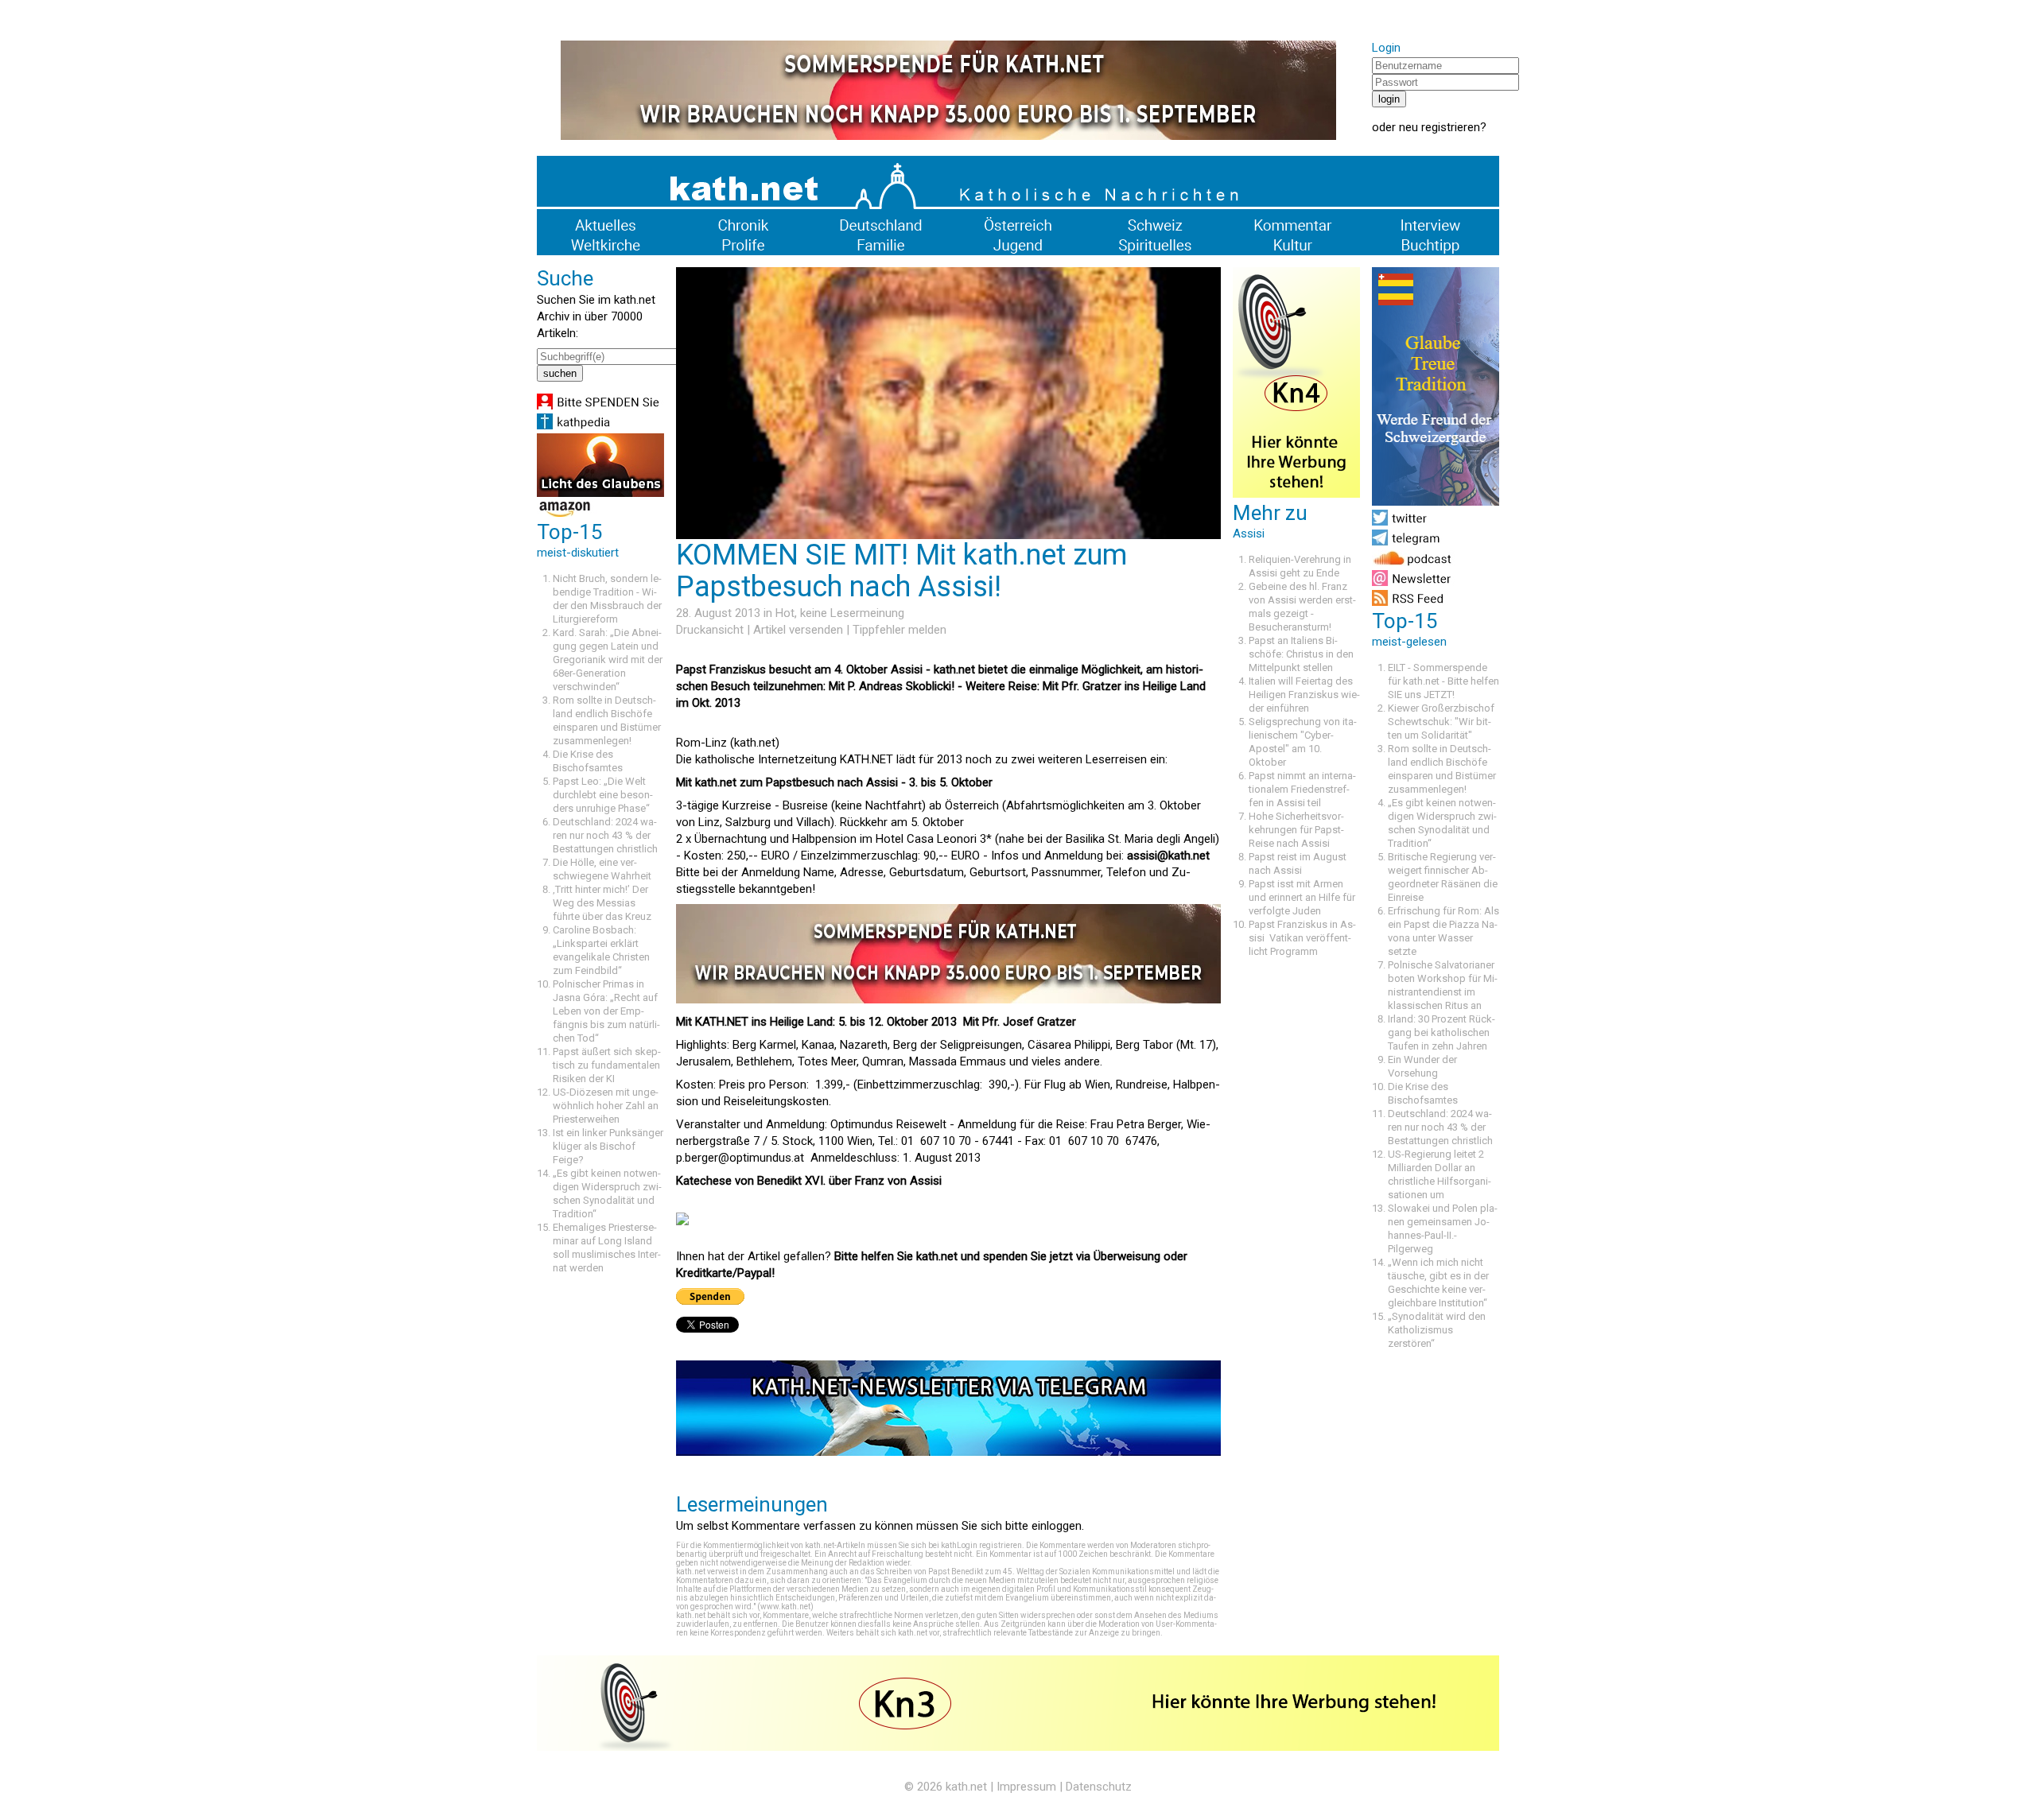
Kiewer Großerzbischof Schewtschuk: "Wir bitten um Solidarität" (1441, 722)
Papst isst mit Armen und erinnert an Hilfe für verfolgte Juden (1302, 897)
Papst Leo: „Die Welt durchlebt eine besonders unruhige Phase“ (603, 795)
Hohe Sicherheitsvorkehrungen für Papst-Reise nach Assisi (1296, 830)
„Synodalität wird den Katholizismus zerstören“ (1437, 1330)
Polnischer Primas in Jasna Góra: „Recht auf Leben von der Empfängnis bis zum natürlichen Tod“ (606, 1011)
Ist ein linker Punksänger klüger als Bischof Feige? (608, 1146)
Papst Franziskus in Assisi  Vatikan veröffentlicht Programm (1302, 938)
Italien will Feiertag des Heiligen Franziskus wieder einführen (1304, 695)
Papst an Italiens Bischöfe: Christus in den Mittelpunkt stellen (1301, 654)
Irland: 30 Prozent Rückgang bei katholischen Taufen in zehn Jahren (1442, 1032)
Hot (785, 613)
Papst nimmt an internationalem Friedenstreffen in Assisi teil (1302, 789)
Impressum (1026, 1787)
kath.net (966, 1787)
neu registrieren (1440, 127)
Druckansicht (710, 630)
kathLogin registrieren (981, 1545)
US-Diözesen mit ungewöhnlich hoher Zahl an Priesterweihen (606, 1106)
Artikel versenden (798, 630)
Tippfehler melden (899, 630)
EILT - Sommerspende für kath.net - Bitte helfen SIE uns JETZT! (1443, 681)
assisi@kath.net (1168, 856)
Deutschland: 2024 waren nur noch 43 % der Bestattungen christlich (605, 835)
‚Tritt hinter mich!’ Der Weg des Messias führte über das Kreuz (602, 903)
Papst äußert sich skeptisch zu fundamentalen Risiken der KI (607, 1065)
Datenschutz (1099, 1787)
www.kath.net (785, 1607)
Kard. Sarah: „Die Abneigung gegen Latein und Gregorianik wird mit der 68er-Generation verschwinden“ (608, 660)
